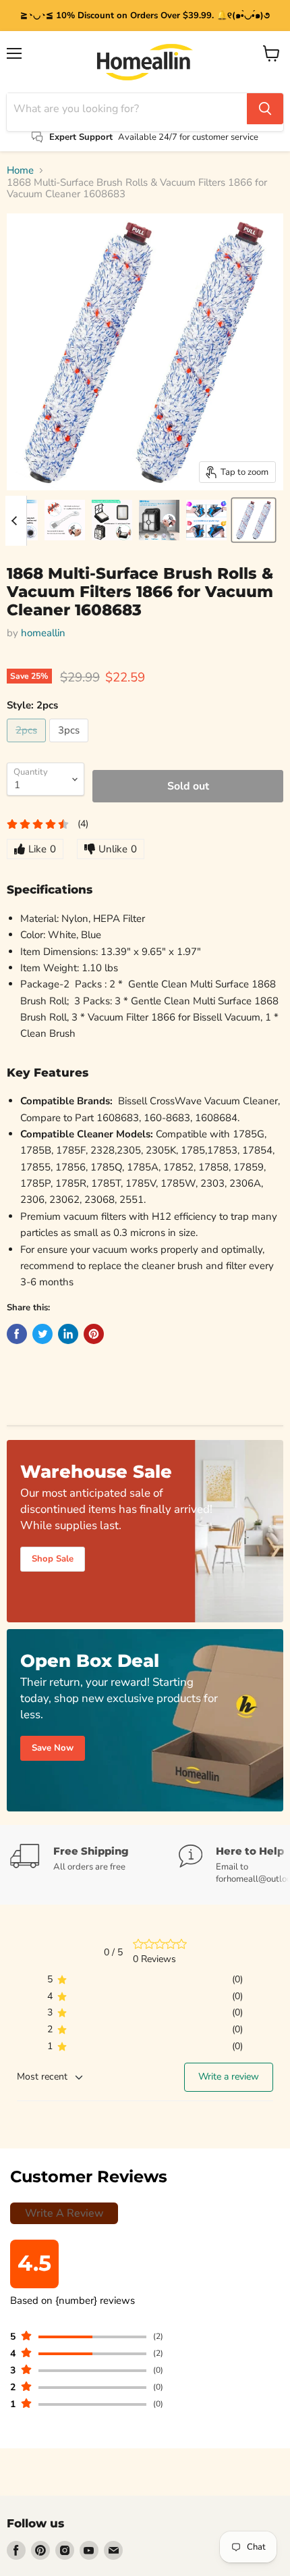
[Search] (265, 109)
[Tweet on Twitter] (42, 1334)
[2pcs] (28, 746)
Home (20, 171)
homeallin (43, 633)
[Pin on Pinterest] (94, 1334)
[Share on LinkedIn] (68, 1334)
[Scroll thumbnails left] (16, 521)
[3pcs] (70, 746)
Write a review (229, 2077)
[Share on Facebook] (17, 1334)
